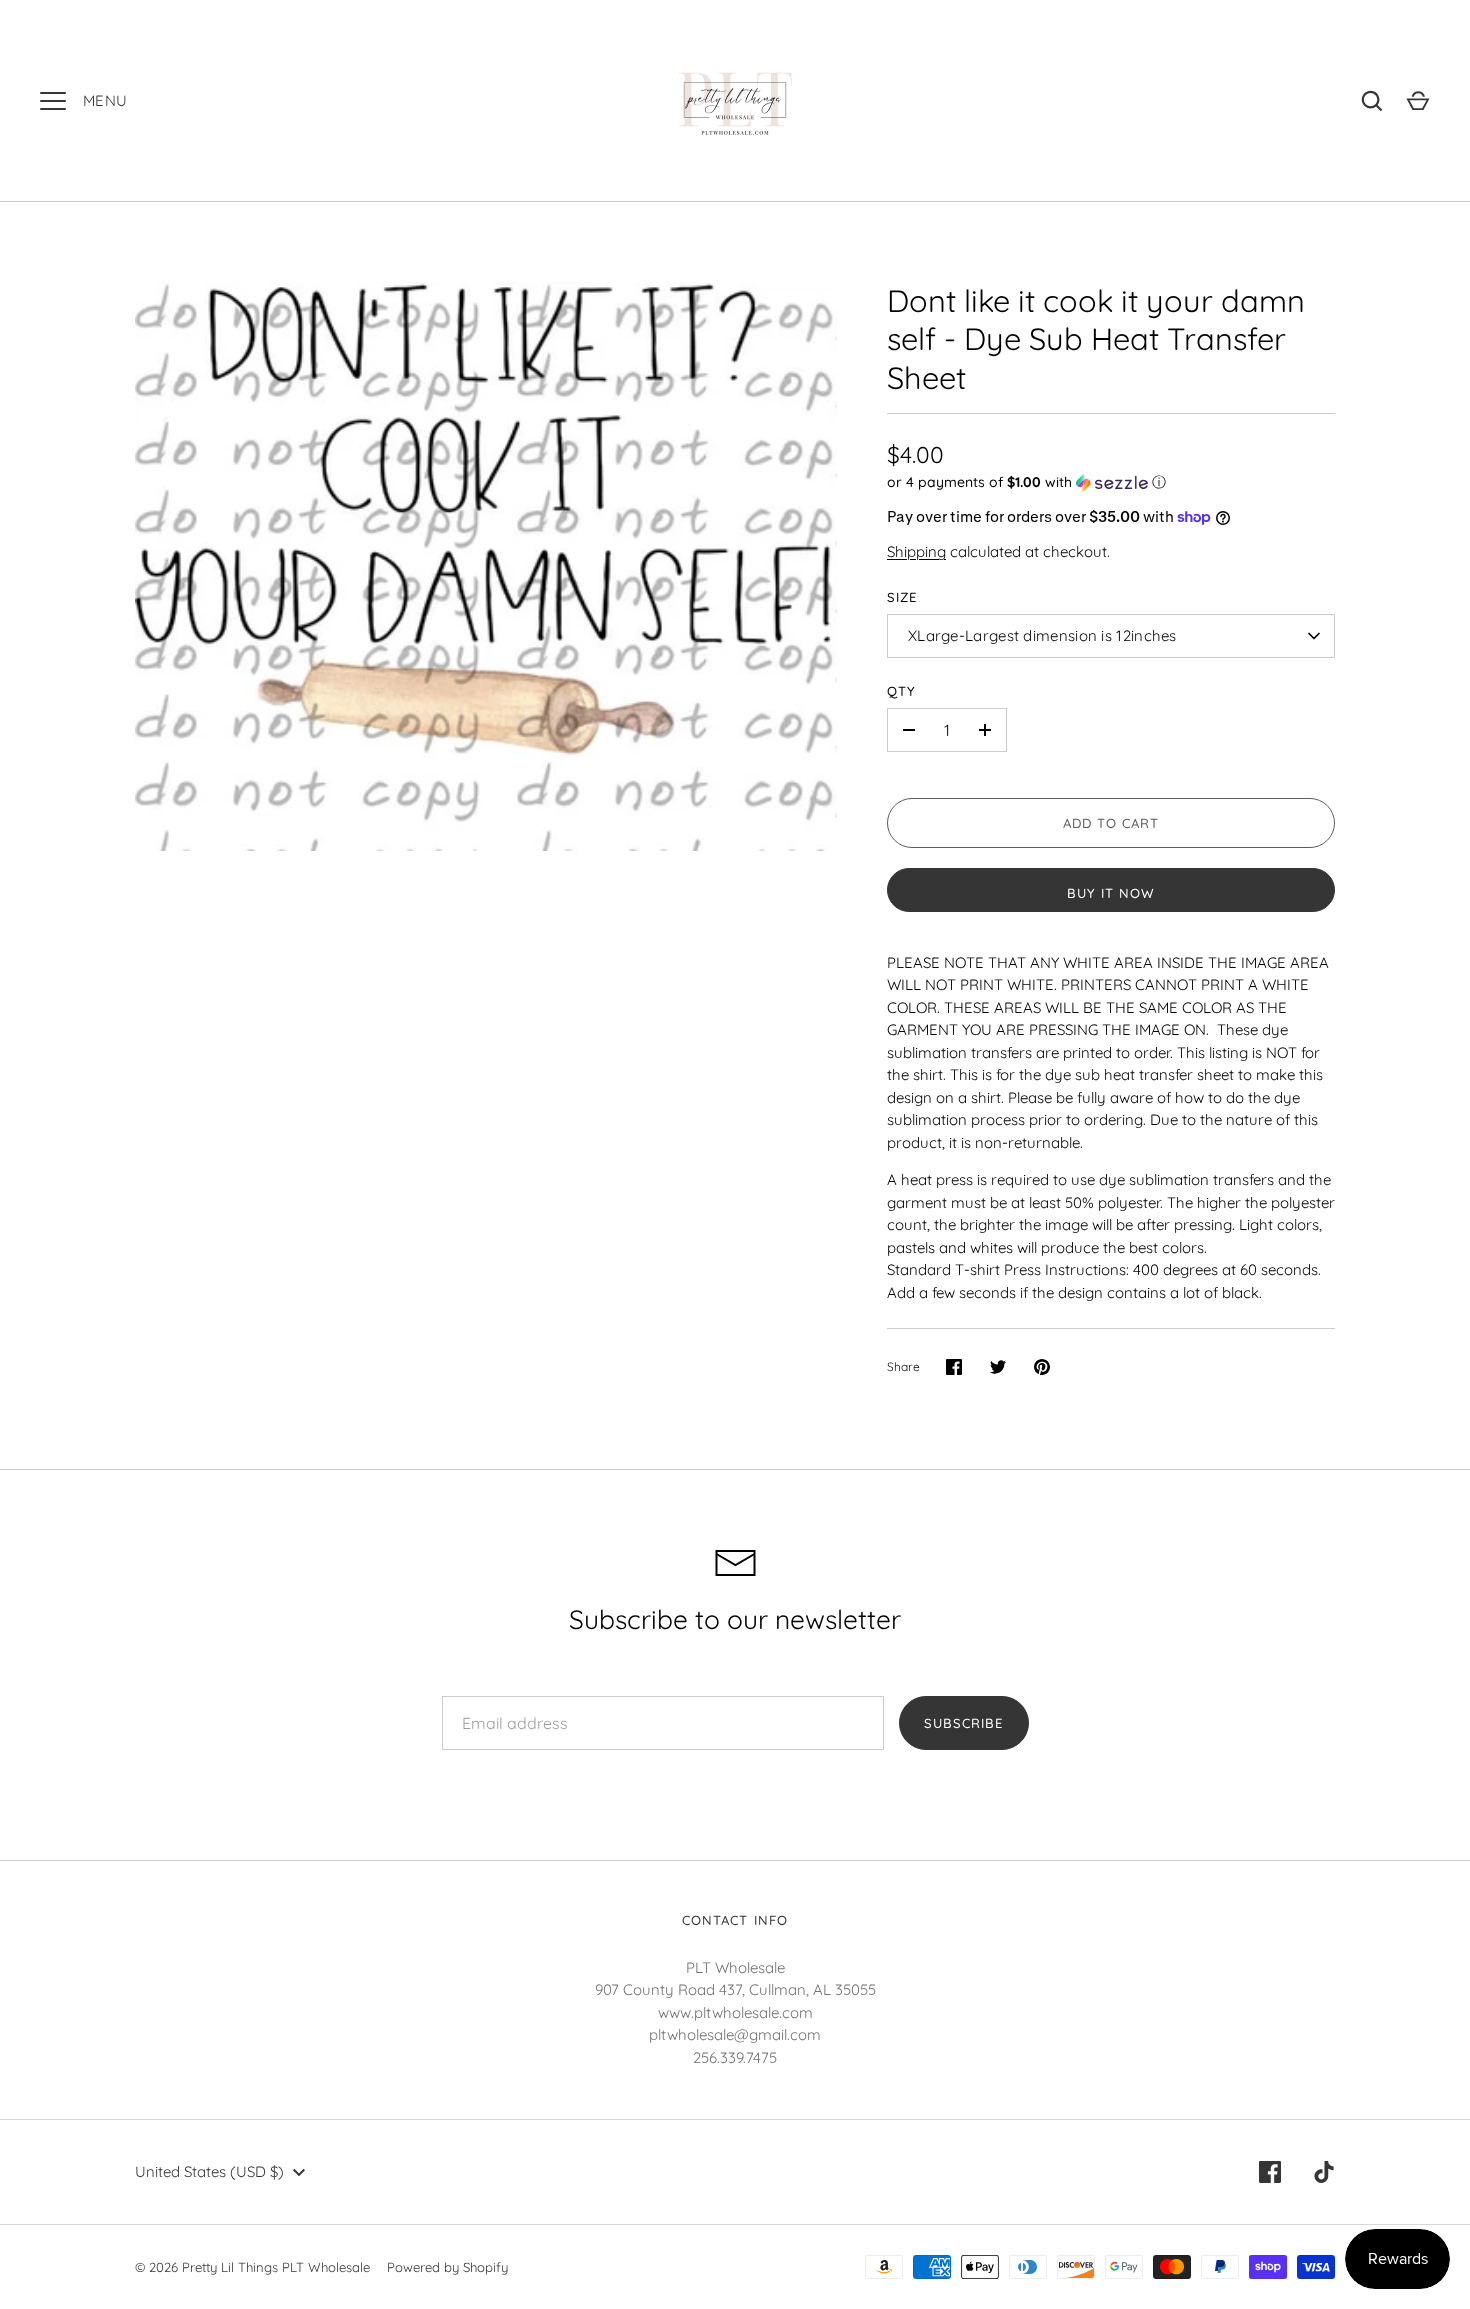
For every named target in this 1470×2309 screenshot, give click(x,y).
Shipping (916, 551)
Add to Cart (1111, 823)
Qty (901, 691)
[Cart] (1418, 101)
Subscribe (963, 1723)
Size (902, 597)
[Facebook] (1270, 2172)
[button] (1111, 482)
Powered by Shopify (447, 2267)
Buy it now (1111, 893)
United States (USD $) (209, 2171)
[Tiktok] (1324, 2172)
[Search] (1372, 101)
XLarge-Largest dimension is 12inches (1042, 635)
